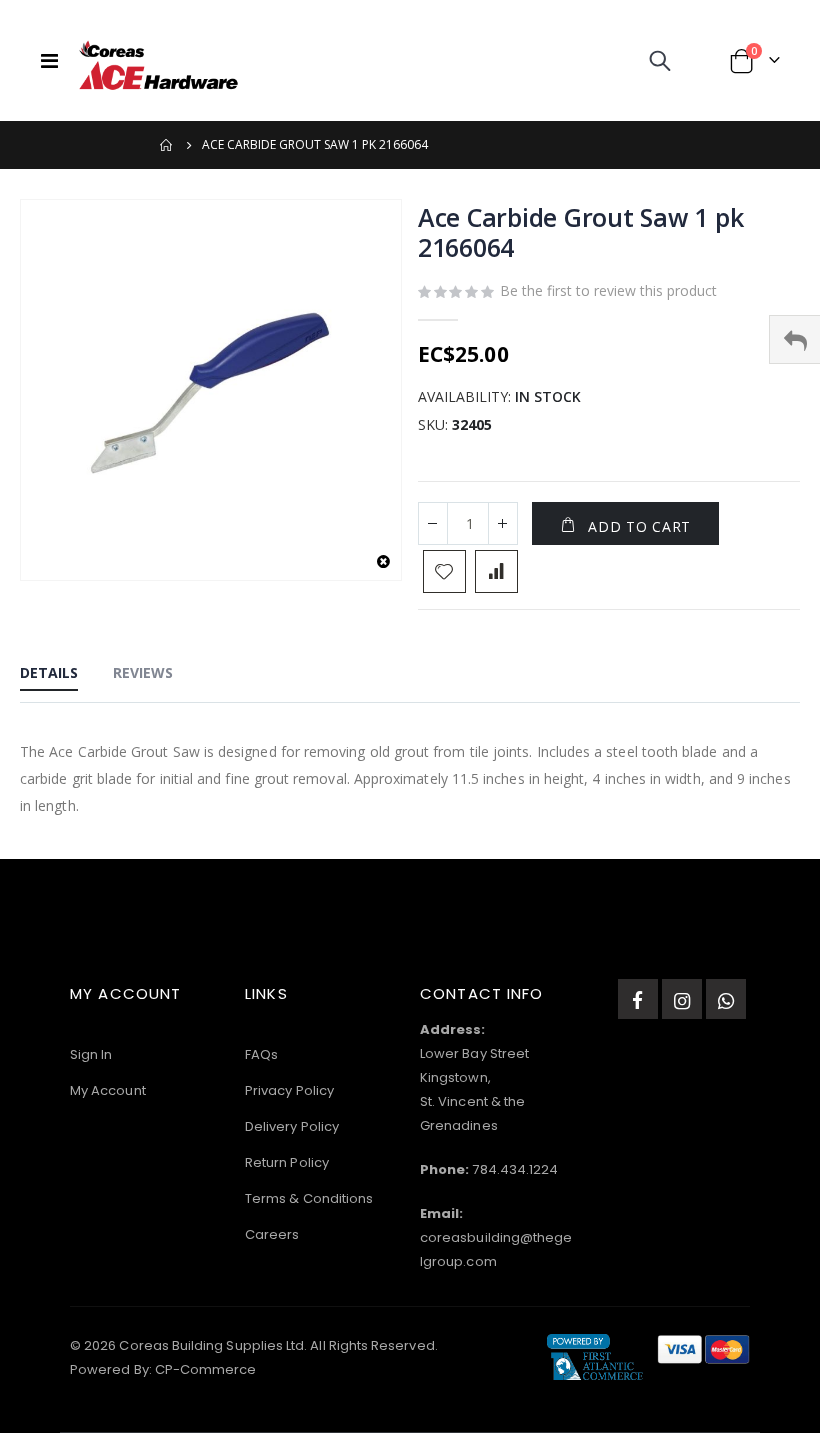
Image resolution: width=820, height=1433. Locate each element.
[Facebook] (638, 999)
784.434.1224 (515, 1169)
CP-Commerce (206, 1369)
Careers (272, 1234)
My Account (108, 1090)
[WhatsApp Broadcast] (726, 999)
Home (167, 145)
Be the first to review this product (608, 290)
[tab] (49, 674)
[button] (383, 562)
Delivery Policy (292, 1126)
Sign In (91, 1054)
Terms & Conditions (309, 1198)
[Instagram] (682, 999)
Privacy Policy (289, 1090)
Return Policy (287, 1162)
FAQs (261, 1054)
